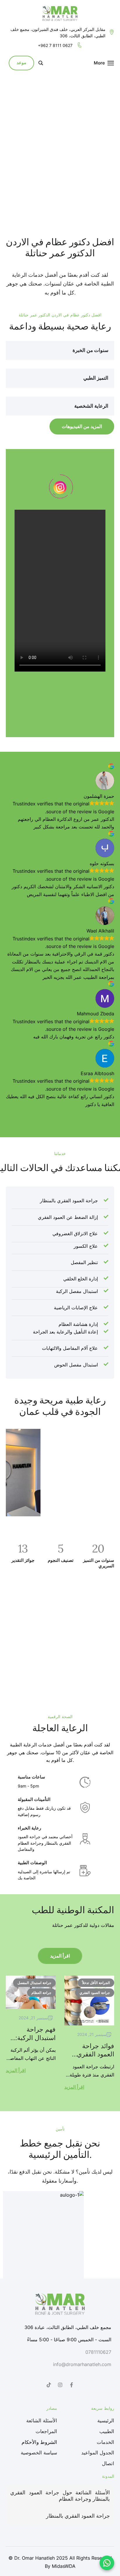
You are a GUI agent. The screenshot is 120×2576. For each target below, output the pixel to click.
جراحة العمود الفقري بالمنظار (78, 2516)
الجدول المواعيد (98, 2453)
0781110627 (98, 2352)
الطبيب (107, 2431)
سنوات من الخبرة (90, 350)
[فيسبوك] (71, 2385)
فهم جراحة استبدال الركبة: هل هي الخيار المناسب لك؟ (36, 2042)
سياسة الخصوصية (39, 2453)
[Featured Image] (89, 2001)
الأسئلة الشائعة (42, 2421)
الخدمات (105, 2442)
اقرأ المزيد (60, 1956)
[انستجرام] (60, 2385)
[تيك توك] (49, 2385)
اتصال (108, 2463)
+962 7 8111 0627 (55, 45)
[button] (60, 351)
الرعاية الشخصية (91, 406)
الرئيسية (106, 2421)
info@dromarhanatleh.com (82, 2364)
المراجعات (46, 2431)
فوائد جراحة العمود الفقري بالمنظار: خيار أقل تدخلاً (90, 2058)
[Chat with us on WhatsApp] (107, 2563)
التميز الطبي (96, 378)
